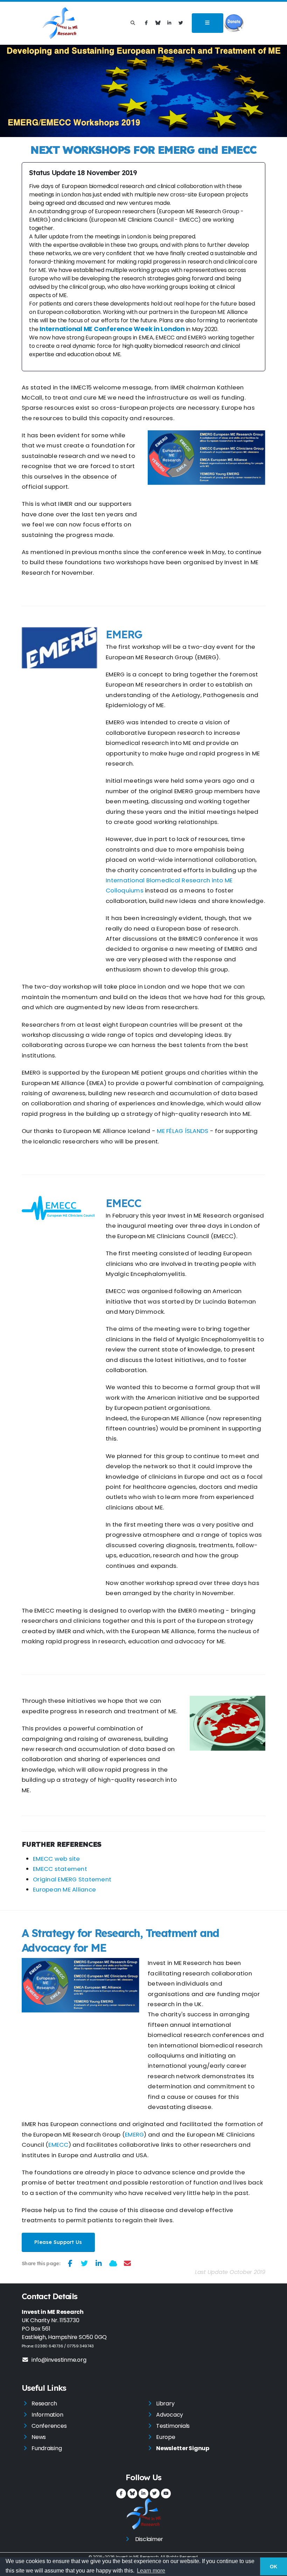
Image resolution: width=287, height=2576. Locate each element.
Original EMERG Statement (72, 1879)
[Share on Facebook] (70, 2263)
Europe (166, 2437)
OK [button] (274, 2567)
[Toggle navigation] (208, 23)
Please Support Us (58, 2242)
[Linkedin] (169, 23)
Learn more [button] (151, 2571)
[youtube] (166, 2494)
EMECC (58, 2145)
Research (44, 2403)
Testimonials (173, 2426)
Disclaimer (149, 2539)
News (39, 2437)
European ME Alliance (64, 1889)
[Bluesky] (158, 23)
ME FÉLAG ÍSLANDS (183, 1131)
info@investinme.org (59, 2360)
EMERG (134, 2134)
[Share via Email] (128, 2263)
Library (165, 2403)
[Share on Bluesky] (113, 2263)
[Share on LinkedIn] (99, 2263)
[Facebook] (146, 23)
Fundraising (47, 2448)
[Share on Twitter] (85, 2263)
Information (47, 2415)
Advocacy (170, 2415)
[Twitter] (181, 23)
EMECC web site (57, 1859)
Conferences (49, 2426)
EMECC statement (60, 1869)
